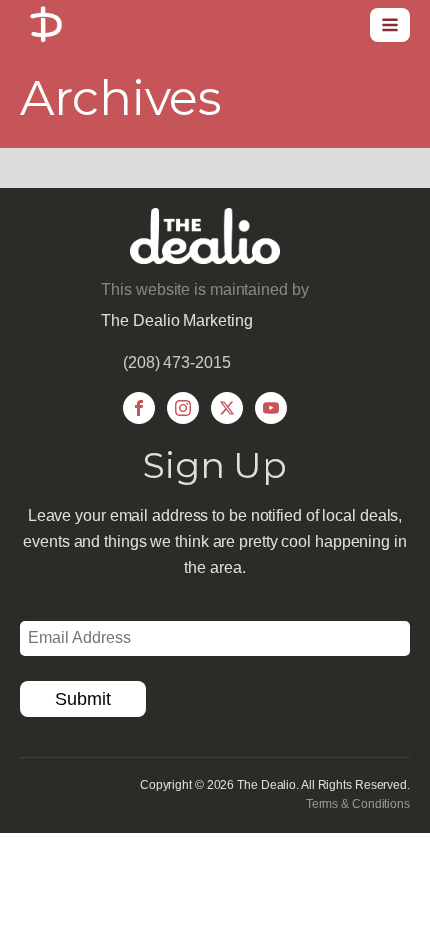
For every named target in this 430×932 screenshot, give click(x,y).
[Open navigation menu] (390, 25)
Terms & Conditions (358, 804)
